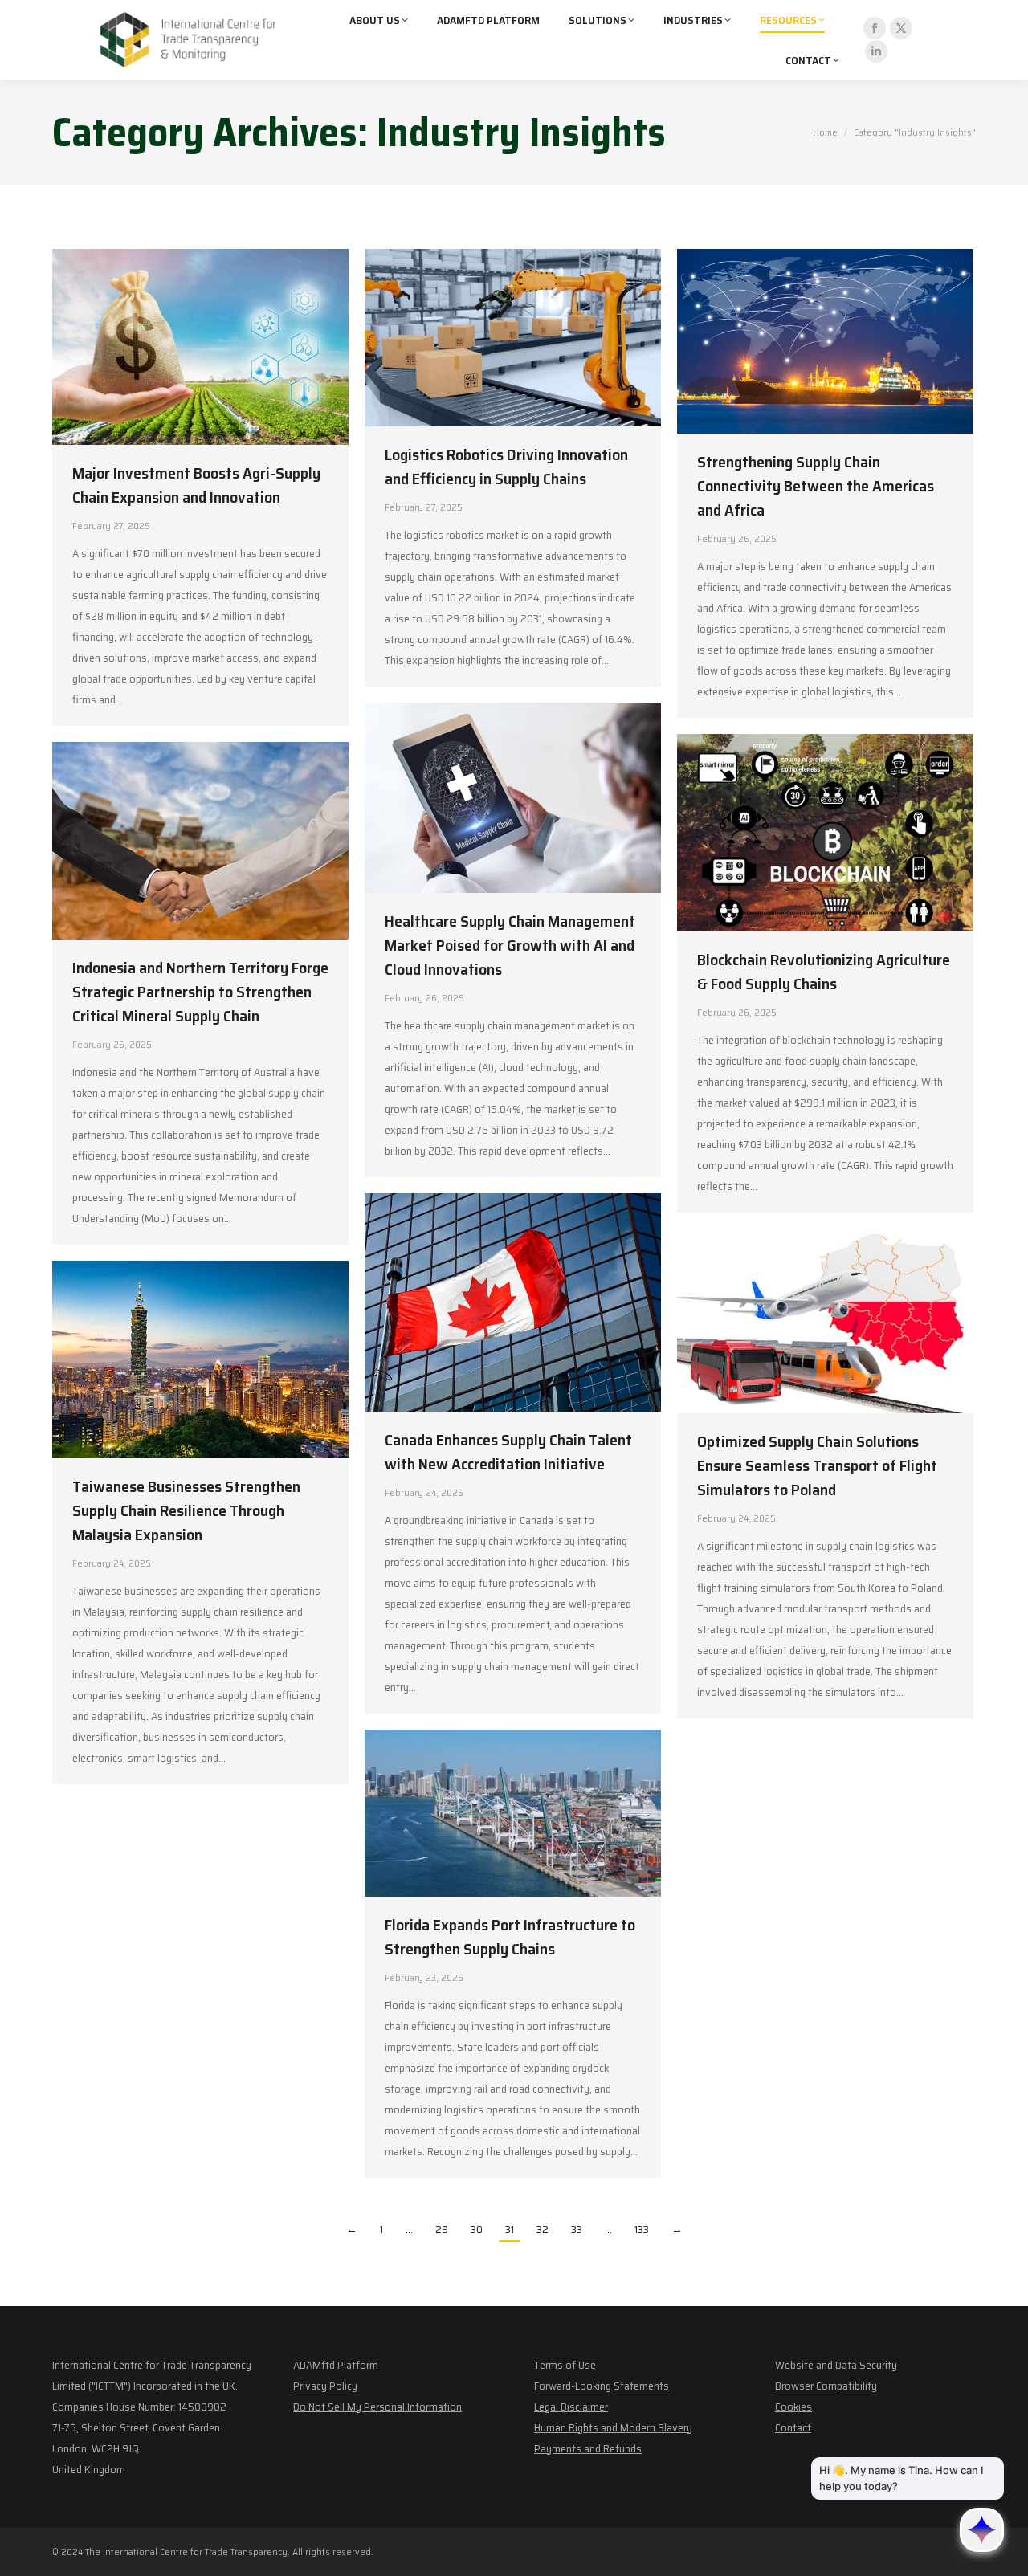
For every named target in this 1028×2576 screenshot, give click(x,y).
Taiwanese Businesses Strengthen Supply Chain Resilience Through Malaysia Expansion (186, 1510)
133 (642, 2229)
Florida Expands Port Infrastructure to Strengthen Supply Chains (510, 1937)
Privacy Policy (325, 2386)
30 (477, 2229)
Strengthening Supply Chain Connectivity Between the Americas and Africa (816, 486)
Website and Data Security (836, 2365)
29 (442, 2229)
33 (577, 2229)
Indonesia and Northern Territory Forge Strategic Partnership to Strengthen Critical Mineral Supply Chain (200, 992)
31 (510, 2229)
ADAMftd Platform (336, 2365)
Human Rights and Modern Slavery (613, 2427)
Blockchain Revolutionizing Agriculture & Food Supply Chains (824, 972)
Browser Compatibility (826, 2386)
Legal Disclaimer (571, 2407)
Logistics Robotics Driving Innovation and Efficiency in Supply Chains (506, 467)
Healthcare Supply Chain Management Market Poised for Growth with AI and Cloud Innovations (510, 945)
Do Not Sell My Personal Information (377, 2407)
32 (543, 2229)
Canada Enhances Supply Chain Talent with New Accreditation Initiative (508, 1452)
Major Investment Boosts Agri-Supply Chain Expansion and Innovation (196, 485)
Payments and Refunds (588, 2448)
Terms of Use (565, 2365)
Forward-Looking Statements (602, 2386)
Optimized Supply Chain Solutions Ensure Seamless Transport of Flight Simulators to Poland (817, 1465)
